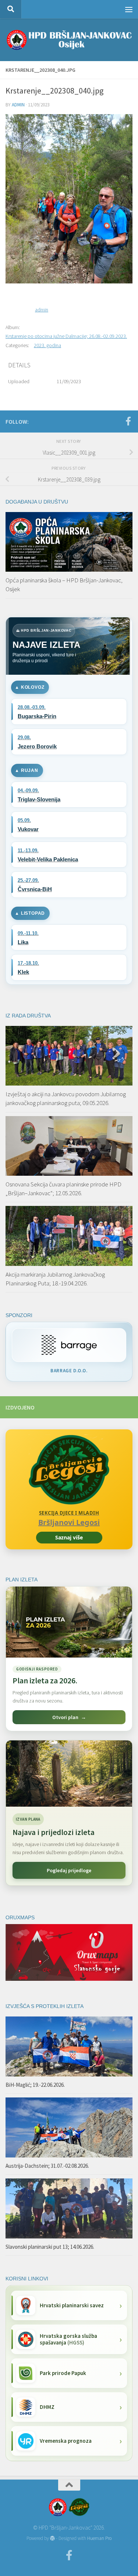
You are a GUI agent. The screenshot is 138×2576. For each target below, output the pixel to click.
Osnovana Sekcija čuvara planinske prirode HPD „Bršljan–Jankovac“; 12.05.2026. (63, 1189)
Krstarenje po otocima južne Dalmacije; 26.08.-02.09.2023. (66, 336)
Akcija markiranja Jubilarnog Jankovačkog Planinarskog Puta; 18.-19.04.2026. (55, 1279)
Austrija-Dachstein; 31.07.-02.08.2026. (47, 2166)
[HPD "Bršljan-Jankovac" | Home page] (69, 40)
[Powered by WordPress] (52, 2538)
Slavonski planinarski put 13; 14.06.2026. (50, 2247)
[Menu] (129, 9)
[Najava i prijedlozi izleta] (69, 1774)
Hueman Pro (99, 2538)
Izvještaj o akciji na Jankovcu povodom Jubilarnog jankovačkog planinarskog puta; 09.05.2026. (66, 1098)
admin (18, 105)
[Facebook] (128, 421)
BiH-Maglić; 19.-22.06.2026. (35, 2085)
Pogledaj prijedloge (69, 1870)
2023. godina (47, 345)
